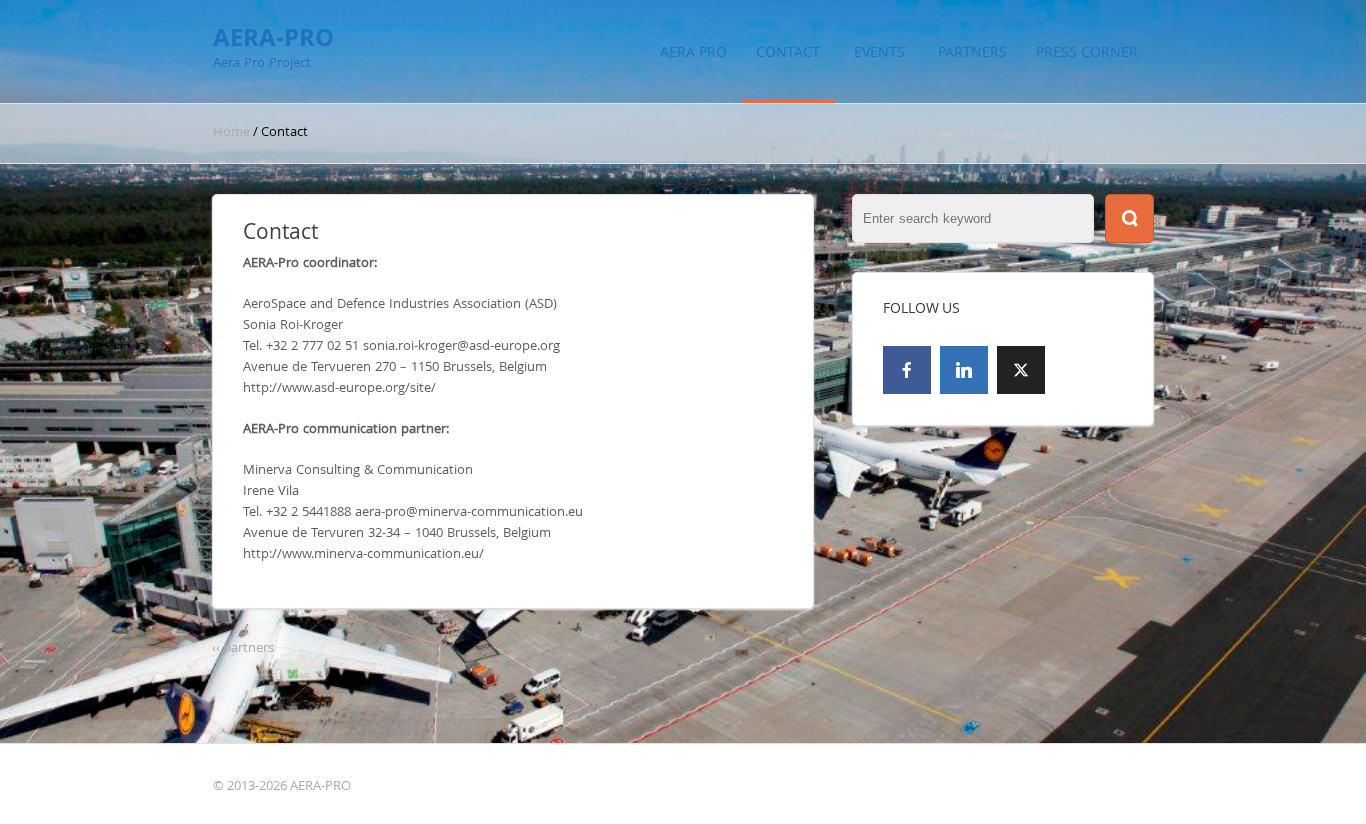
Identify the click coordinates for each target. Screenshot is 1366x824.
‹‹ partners (243, 647)
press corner (1087, 51)
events (879, 51)
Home (233, 131)
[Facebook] (907, 370)
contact (788, 51)
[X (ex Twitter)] (1021, 370)
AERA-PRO (273, 37)
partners (972, 51)
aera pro (693, 51)
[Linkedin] (964, 370)
